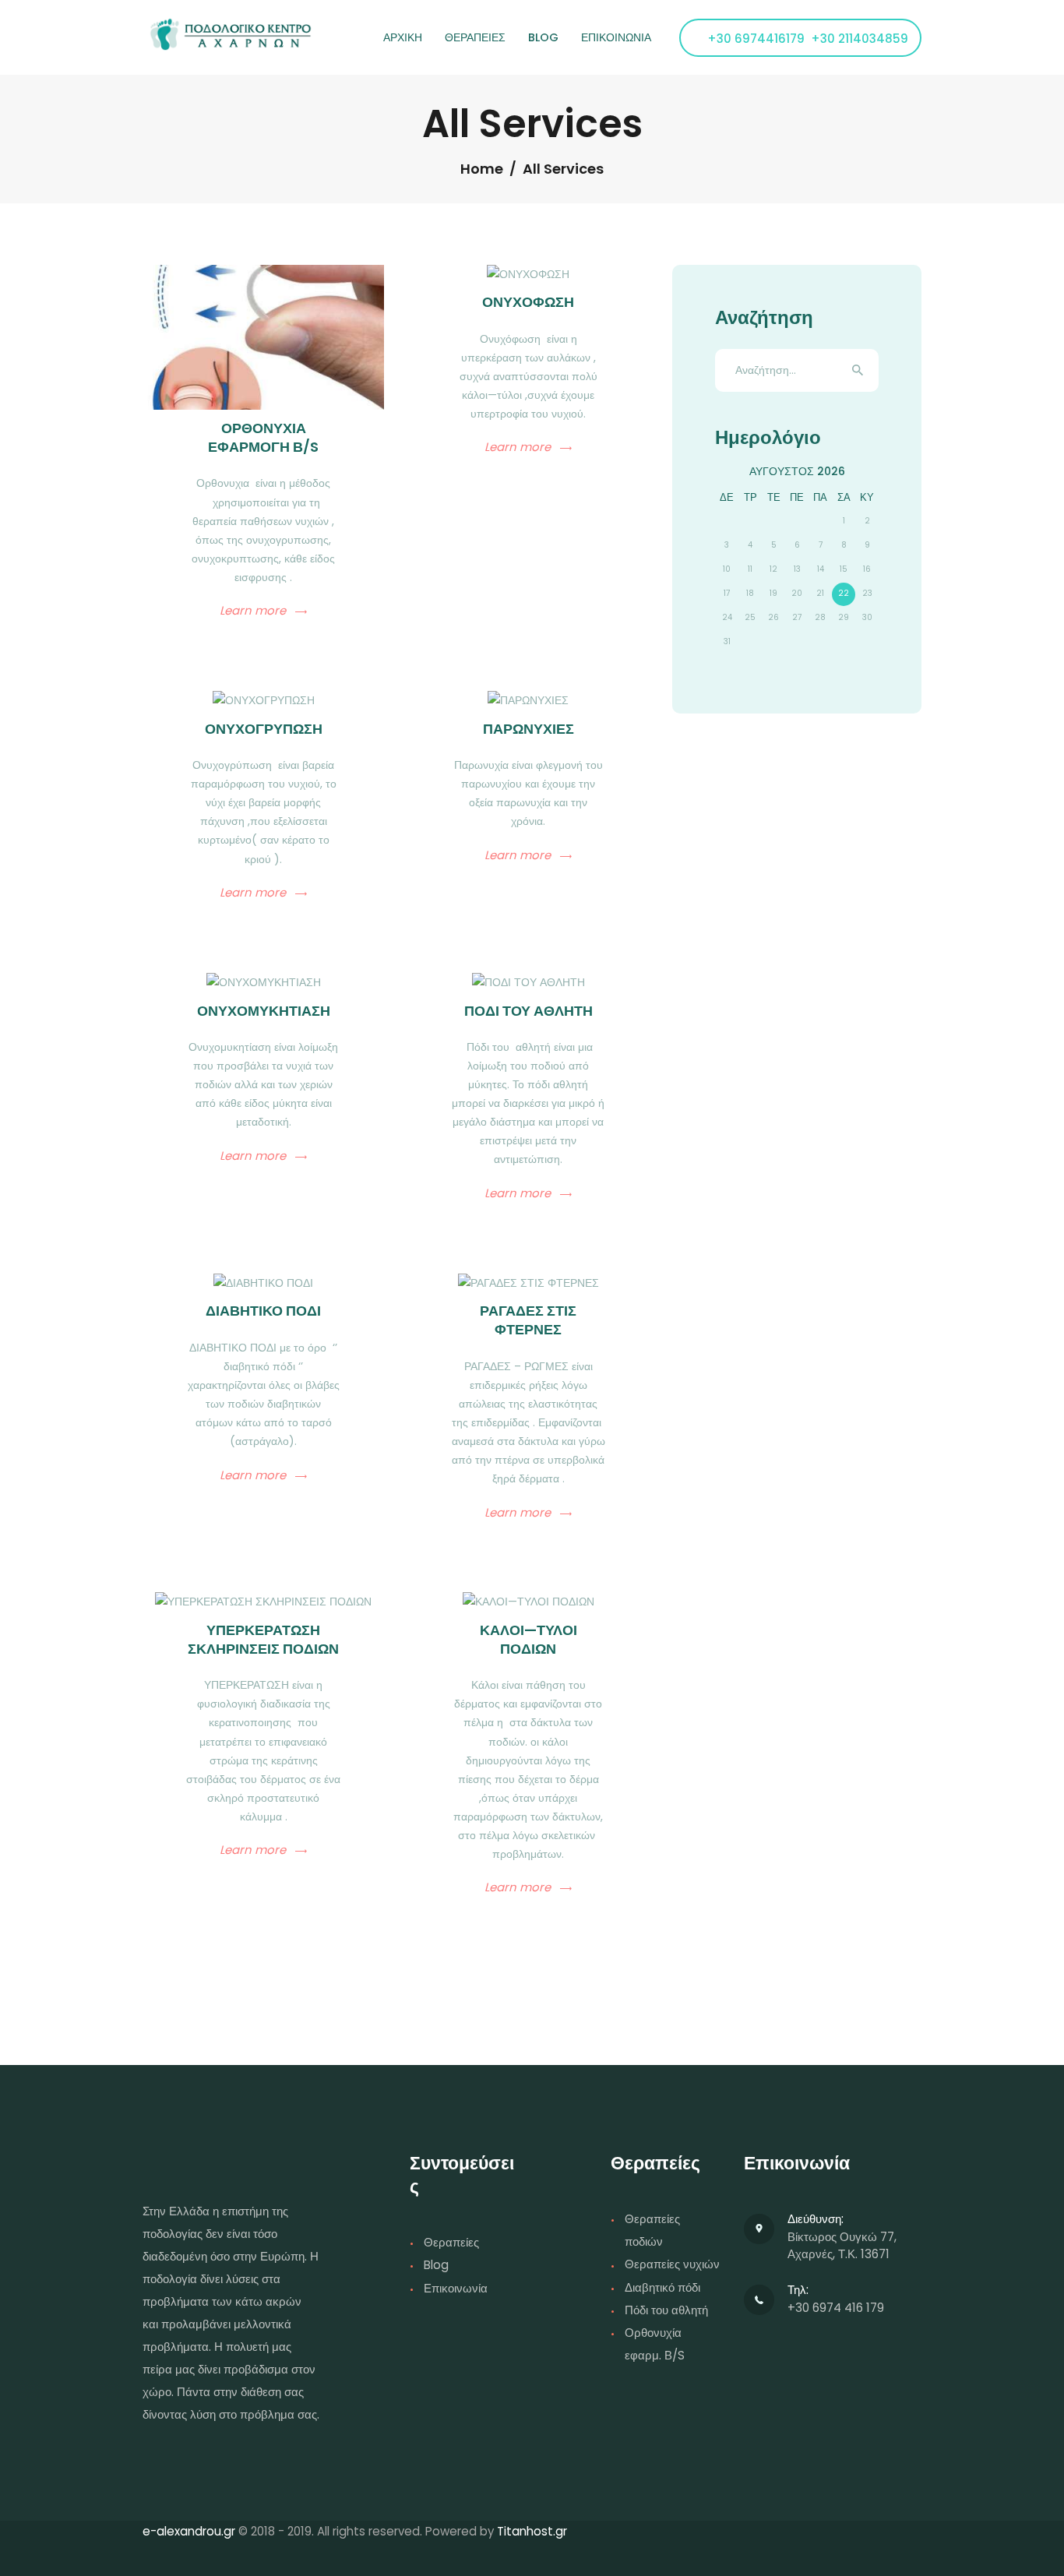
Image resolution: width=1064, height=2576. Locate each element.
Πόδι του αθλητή (666, 2310)
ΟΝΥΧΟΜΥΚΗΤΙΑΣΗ (264, 1011)
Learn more (253, 611)
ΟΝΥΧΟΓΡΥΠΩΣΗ (264, 729)
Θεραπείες (451, 2242)
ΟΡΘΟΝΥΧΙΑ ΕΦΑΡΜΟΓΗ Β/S (263, 438)
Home (482, 169)
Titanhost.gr (532, 2531)
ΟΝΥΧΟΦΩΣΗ (528, 302)
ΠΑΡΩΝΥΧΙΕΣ (528, 729)
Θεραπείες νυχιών (672, 2264)
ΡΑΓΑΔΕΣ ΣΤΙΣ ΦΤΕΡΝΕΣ (528, 1320)
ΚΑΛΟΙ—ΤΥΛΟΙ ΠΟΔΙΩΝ (528, 1640)
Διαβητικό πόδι (662, 2287)
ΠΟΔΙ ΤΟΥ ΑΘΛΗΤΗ (528, 1011)
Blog (436, 2265)
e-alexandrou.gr (189, 2531)
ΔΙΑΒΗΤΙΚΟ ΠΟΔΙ (263, 1311)
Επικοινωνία (456, 2288)
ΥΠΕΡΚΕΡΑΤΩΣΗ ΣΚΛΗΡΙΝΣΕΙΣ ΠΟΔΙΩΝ (263, 1640)
